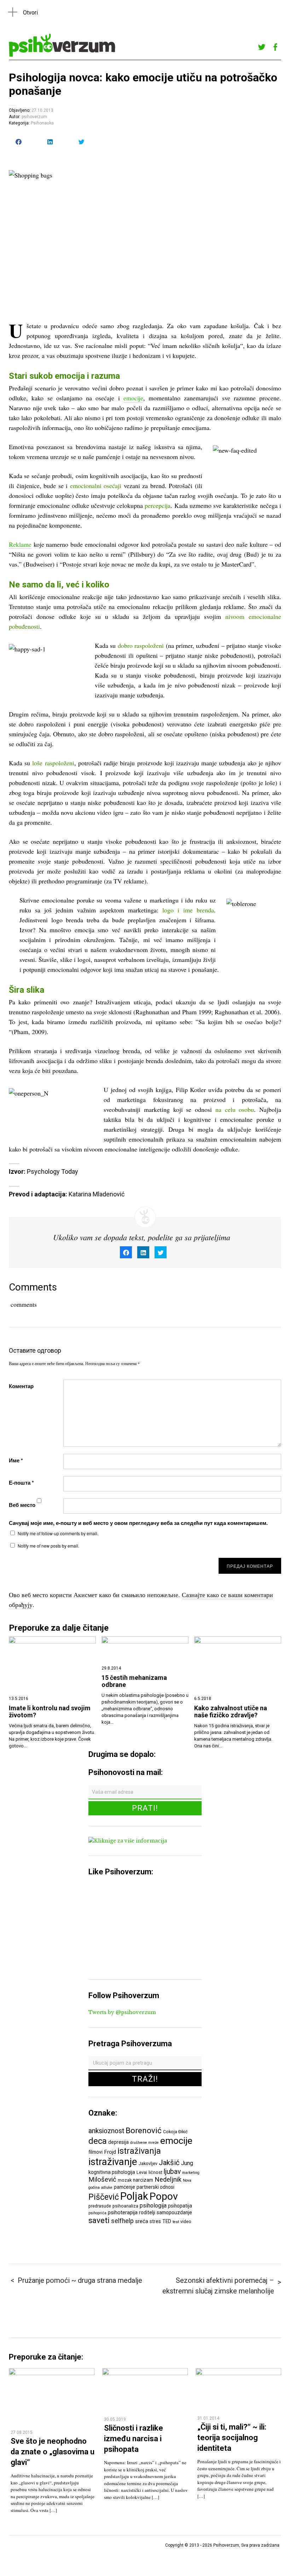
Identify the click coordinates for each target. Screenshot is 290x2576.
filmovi (95, 2152)
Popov (164, 2196)
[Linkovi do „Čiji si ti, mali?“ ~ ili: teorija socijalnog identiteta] (238, 2373)
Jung (187, 2163)
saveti (99, 2220)
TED (167, 2221)
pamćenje (124, 2187)
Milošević (102, 2180)
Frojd (110, 2152)
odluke (107, 2188)
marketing (191, 2173)
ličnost (155, 2172)
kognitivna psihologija (112, 2172)
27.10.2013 (42, 110)
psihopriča (97, 2213)
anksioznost (106, 2131)
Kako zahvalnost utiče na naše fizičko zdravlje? (231, 1712)
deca (98, 2141)
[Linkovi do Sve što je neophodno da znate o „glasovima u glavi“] (52, 2373)
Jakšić (169, 2163)
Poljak (134, 2196)
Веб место (22, 1505)
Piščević (104, 2197)
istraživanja (139, 2151)
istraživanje (113, 2162)
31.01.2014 (208, 2418)
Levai (142, 2172)
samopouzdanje (174, 2212)
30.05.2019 (115, 2419)
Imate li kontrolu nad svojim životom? (50, 1712)
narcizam (143, 2180)
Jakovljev (148, 2163)
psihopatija (180, 2206)
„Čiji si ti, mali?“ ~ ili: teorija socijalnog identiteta (232, 2437)
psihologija (153, 2206)
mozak (125, 2180)
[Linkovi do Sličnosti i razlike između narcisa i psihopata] (145, 2373)
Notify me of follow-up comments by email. (58, 1533)
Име (16, 1460)
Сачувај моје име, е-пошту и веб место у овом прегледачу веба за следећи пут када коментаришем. (138, 1523)
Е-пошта (21, 1483)
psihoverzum (34, 117)
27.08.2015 (22, 2432)
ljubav (172, 2172)
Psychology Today (53, 1171)
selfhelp (122, 2221)
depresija (118, 2142)
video (186, 2221)
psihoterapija (123, 2212)
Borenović (144, 2130)
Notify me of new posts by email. (48, 1546)
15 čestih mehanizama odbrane (134, 1681)
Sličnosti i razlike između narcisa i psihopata (134, 2438)
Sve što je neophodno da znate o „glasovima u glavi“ (53, 2452)
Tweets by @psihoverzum (122, 2012)
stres (155, 2221)
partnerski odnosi (155, 2187)
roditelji (147, 2212)
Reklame (20, 544)
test (176, 2222)
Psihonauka (42, 123)
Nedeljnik (168, 2180)
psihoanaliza (125, 2206)
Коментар (21, 1386)
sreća (142, 2221)
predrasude (100, 2206)
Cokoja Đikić (175, 2132)
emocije (133, 398)
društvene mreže (144, 2143)
